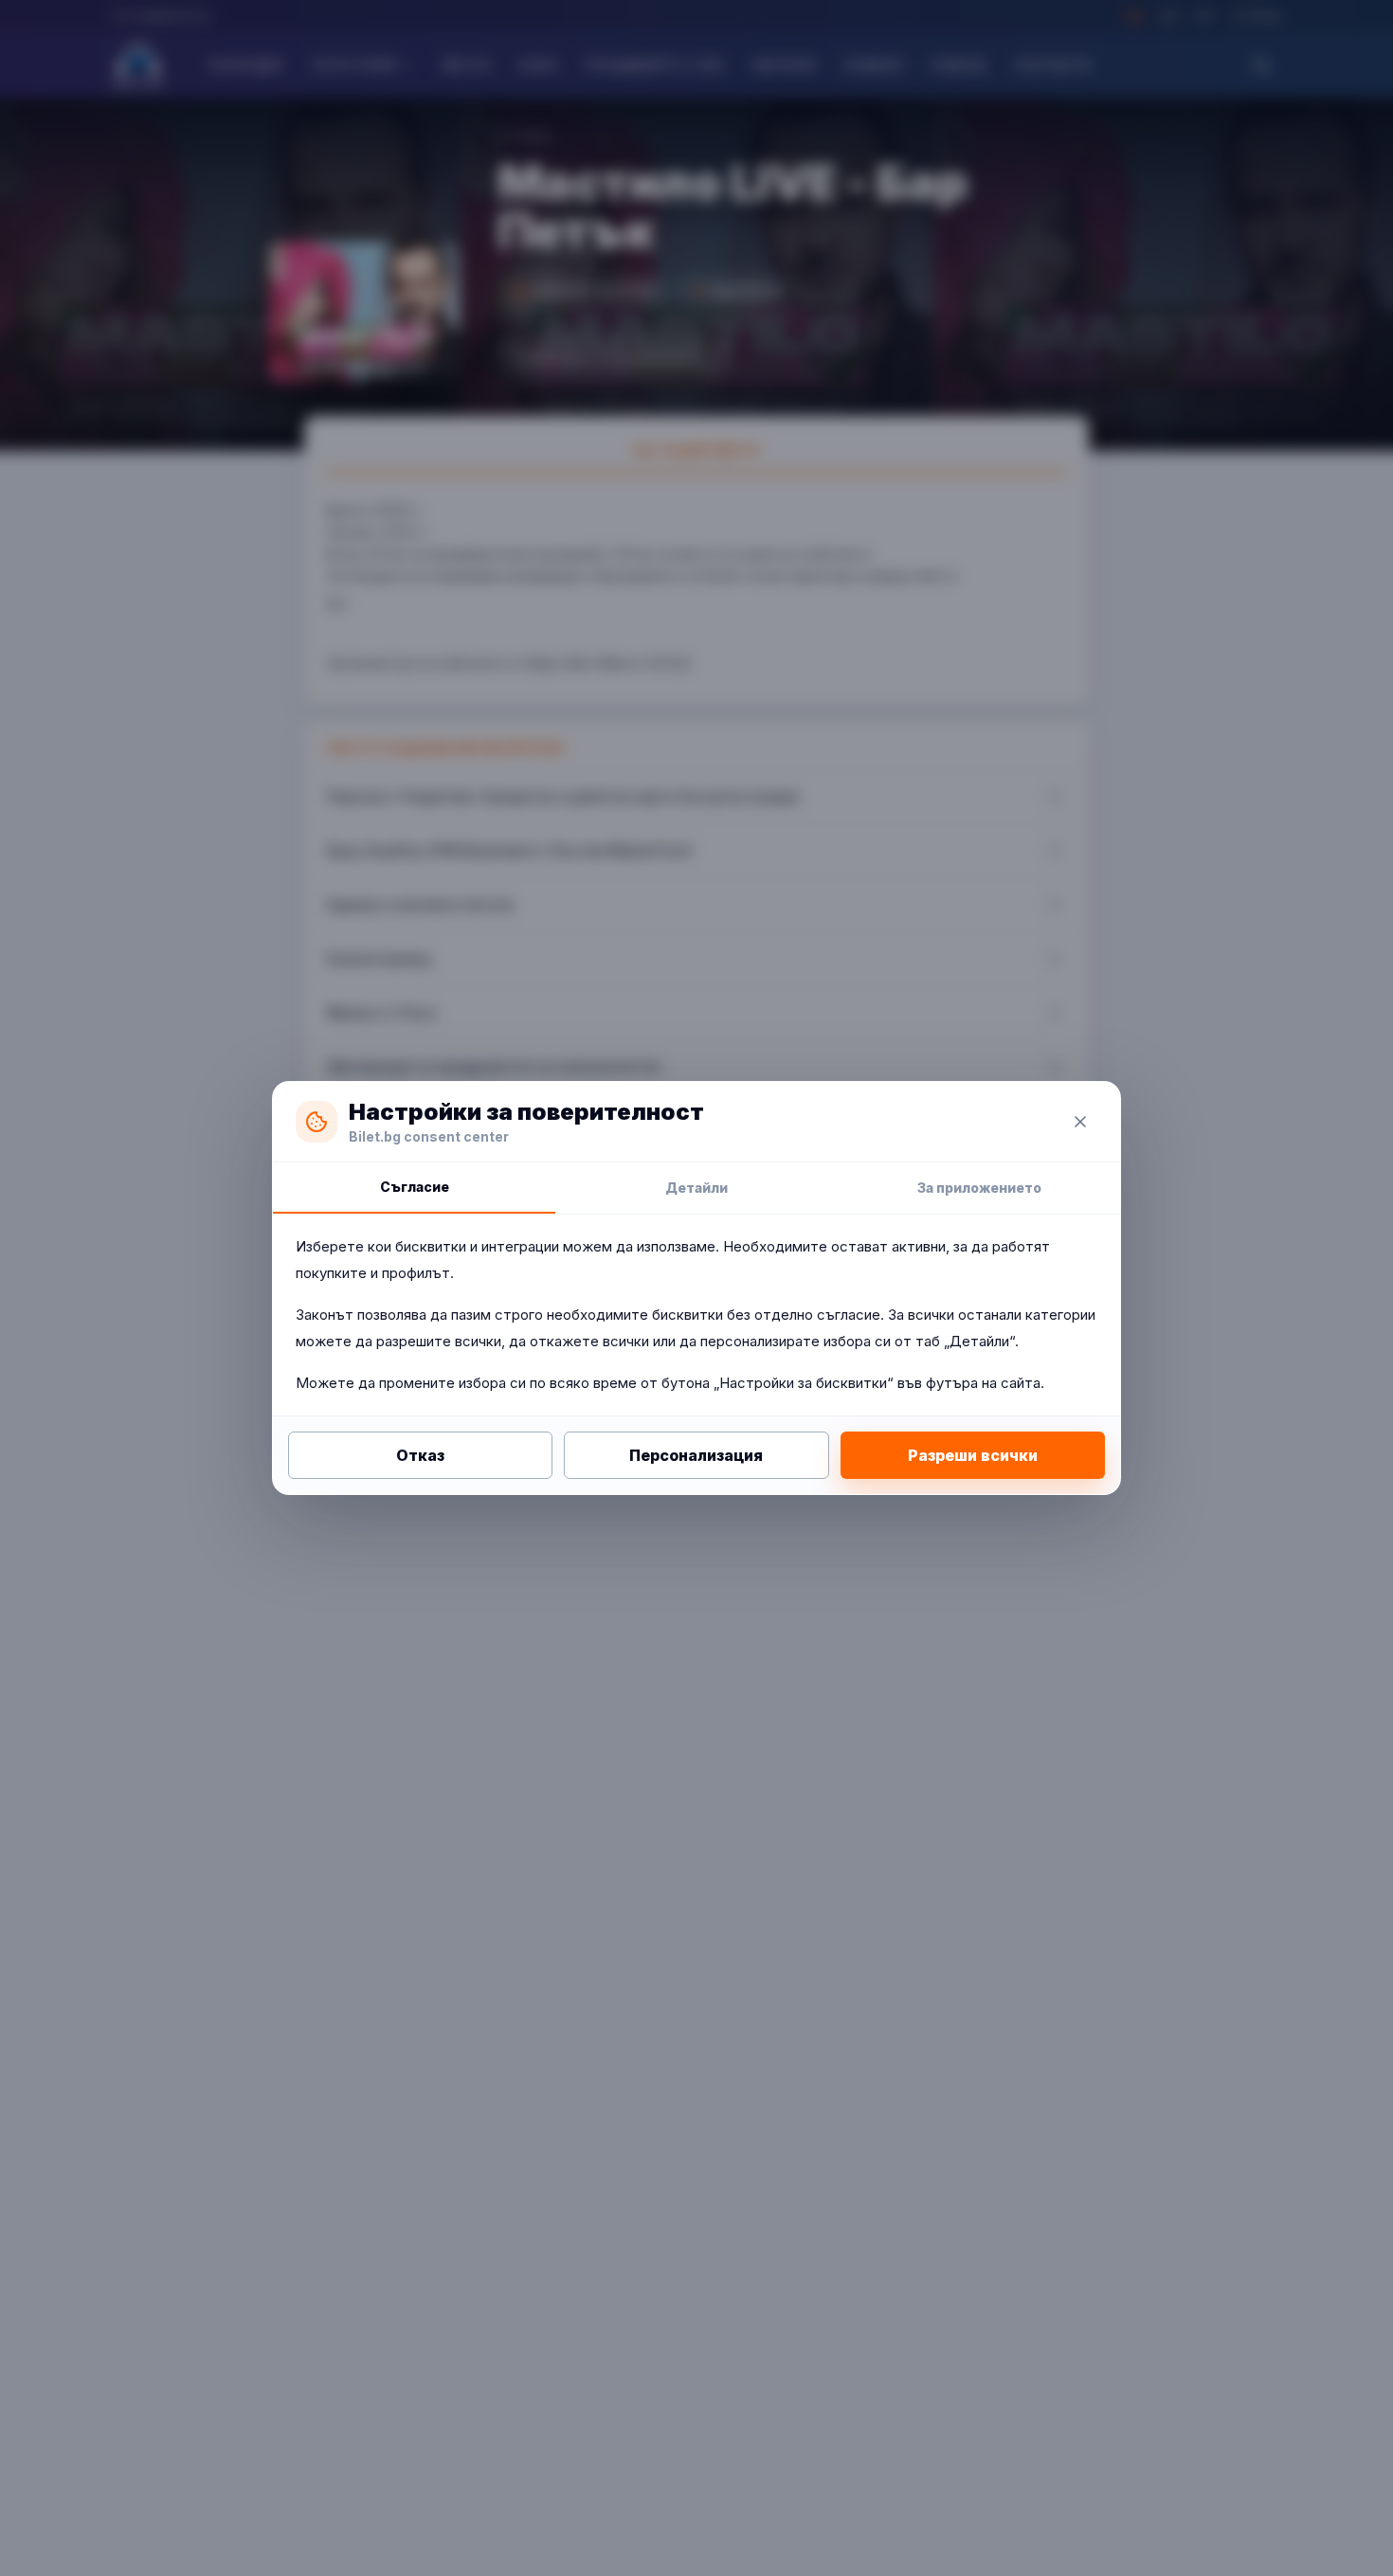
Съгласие (415, 1187)
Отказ (420, 1455)
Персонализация (696, 1455)
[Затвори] (1080, 1122)
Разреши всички (973, 1455)
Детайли (696, 1188)
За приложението (979, 1188)
